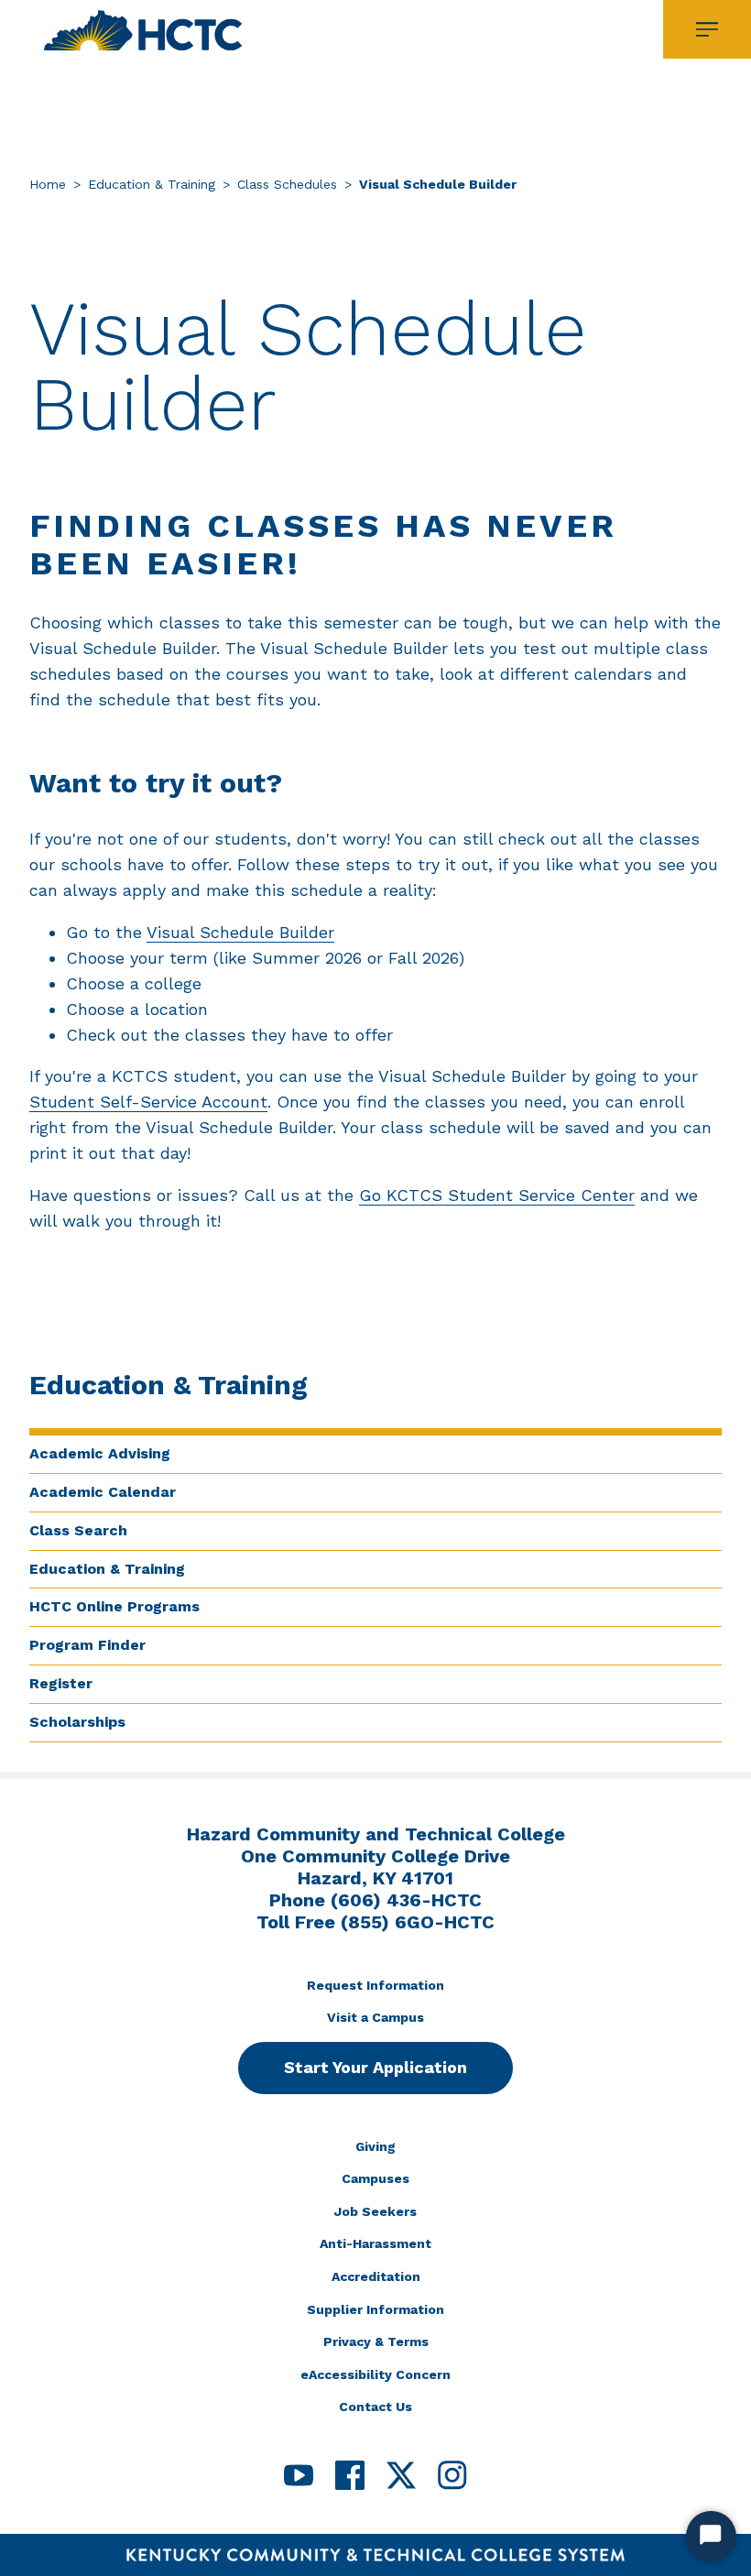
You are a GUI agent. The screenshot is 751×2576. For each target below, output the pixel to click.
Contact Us (375, 2407)
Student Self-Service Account (148, 1102)
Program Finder (87, 1645)
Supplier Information (375, 2309)
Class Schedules (287, 184)
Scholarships (77, 1722)
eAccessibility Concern (375, 2374)
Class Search (78, 1530)
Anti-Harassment (375, 2243)
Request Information (375, 1985)
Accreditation (376, 2276)
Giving (375, 2146)
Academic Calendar (103, 1492)
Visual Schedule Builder (240, 932)
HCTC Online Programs (114, 1606)
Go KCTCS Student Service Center (497, 1195)
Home (48, 184)
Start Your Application (375, 2067)
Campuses (375, 2178)
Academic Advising (100, 1453)
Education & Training (152, 184)
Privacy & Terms (376, 2341)
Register (61, 1683)
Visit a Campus (375, 2017)
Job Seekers (375, 2211)
